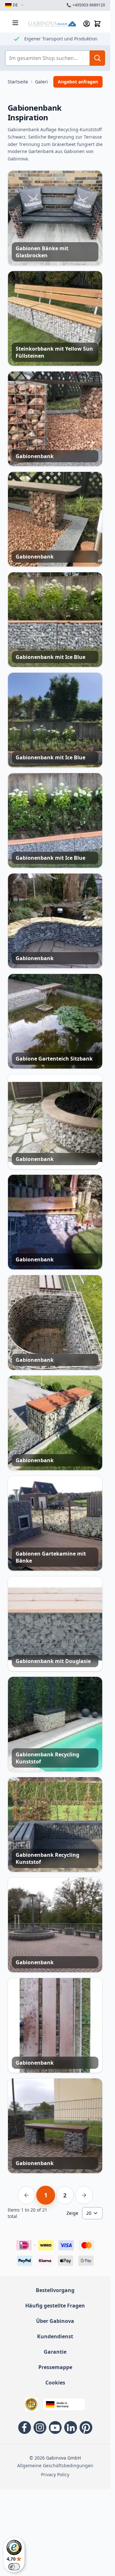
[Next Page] (84, 2195)
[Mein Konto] (87, 24)
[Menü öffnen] (15, 23)
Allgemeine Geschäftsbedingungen (55, 2465)
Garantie (55, 2352)
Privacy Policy (55, 2474)
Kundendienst (55, 2336)
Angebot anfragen (78, 82)
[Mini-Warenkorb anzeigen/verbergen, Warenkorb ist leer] (97, 24)
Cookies (55, 2383)
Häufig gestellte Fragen (55, 2306)
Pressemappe (55, 2367)
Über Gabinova (55, 2321)
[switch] (14, 2567)
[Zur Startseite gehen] (52, 24)
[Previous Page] (27, 2195)
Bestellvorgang (55, 2290)
